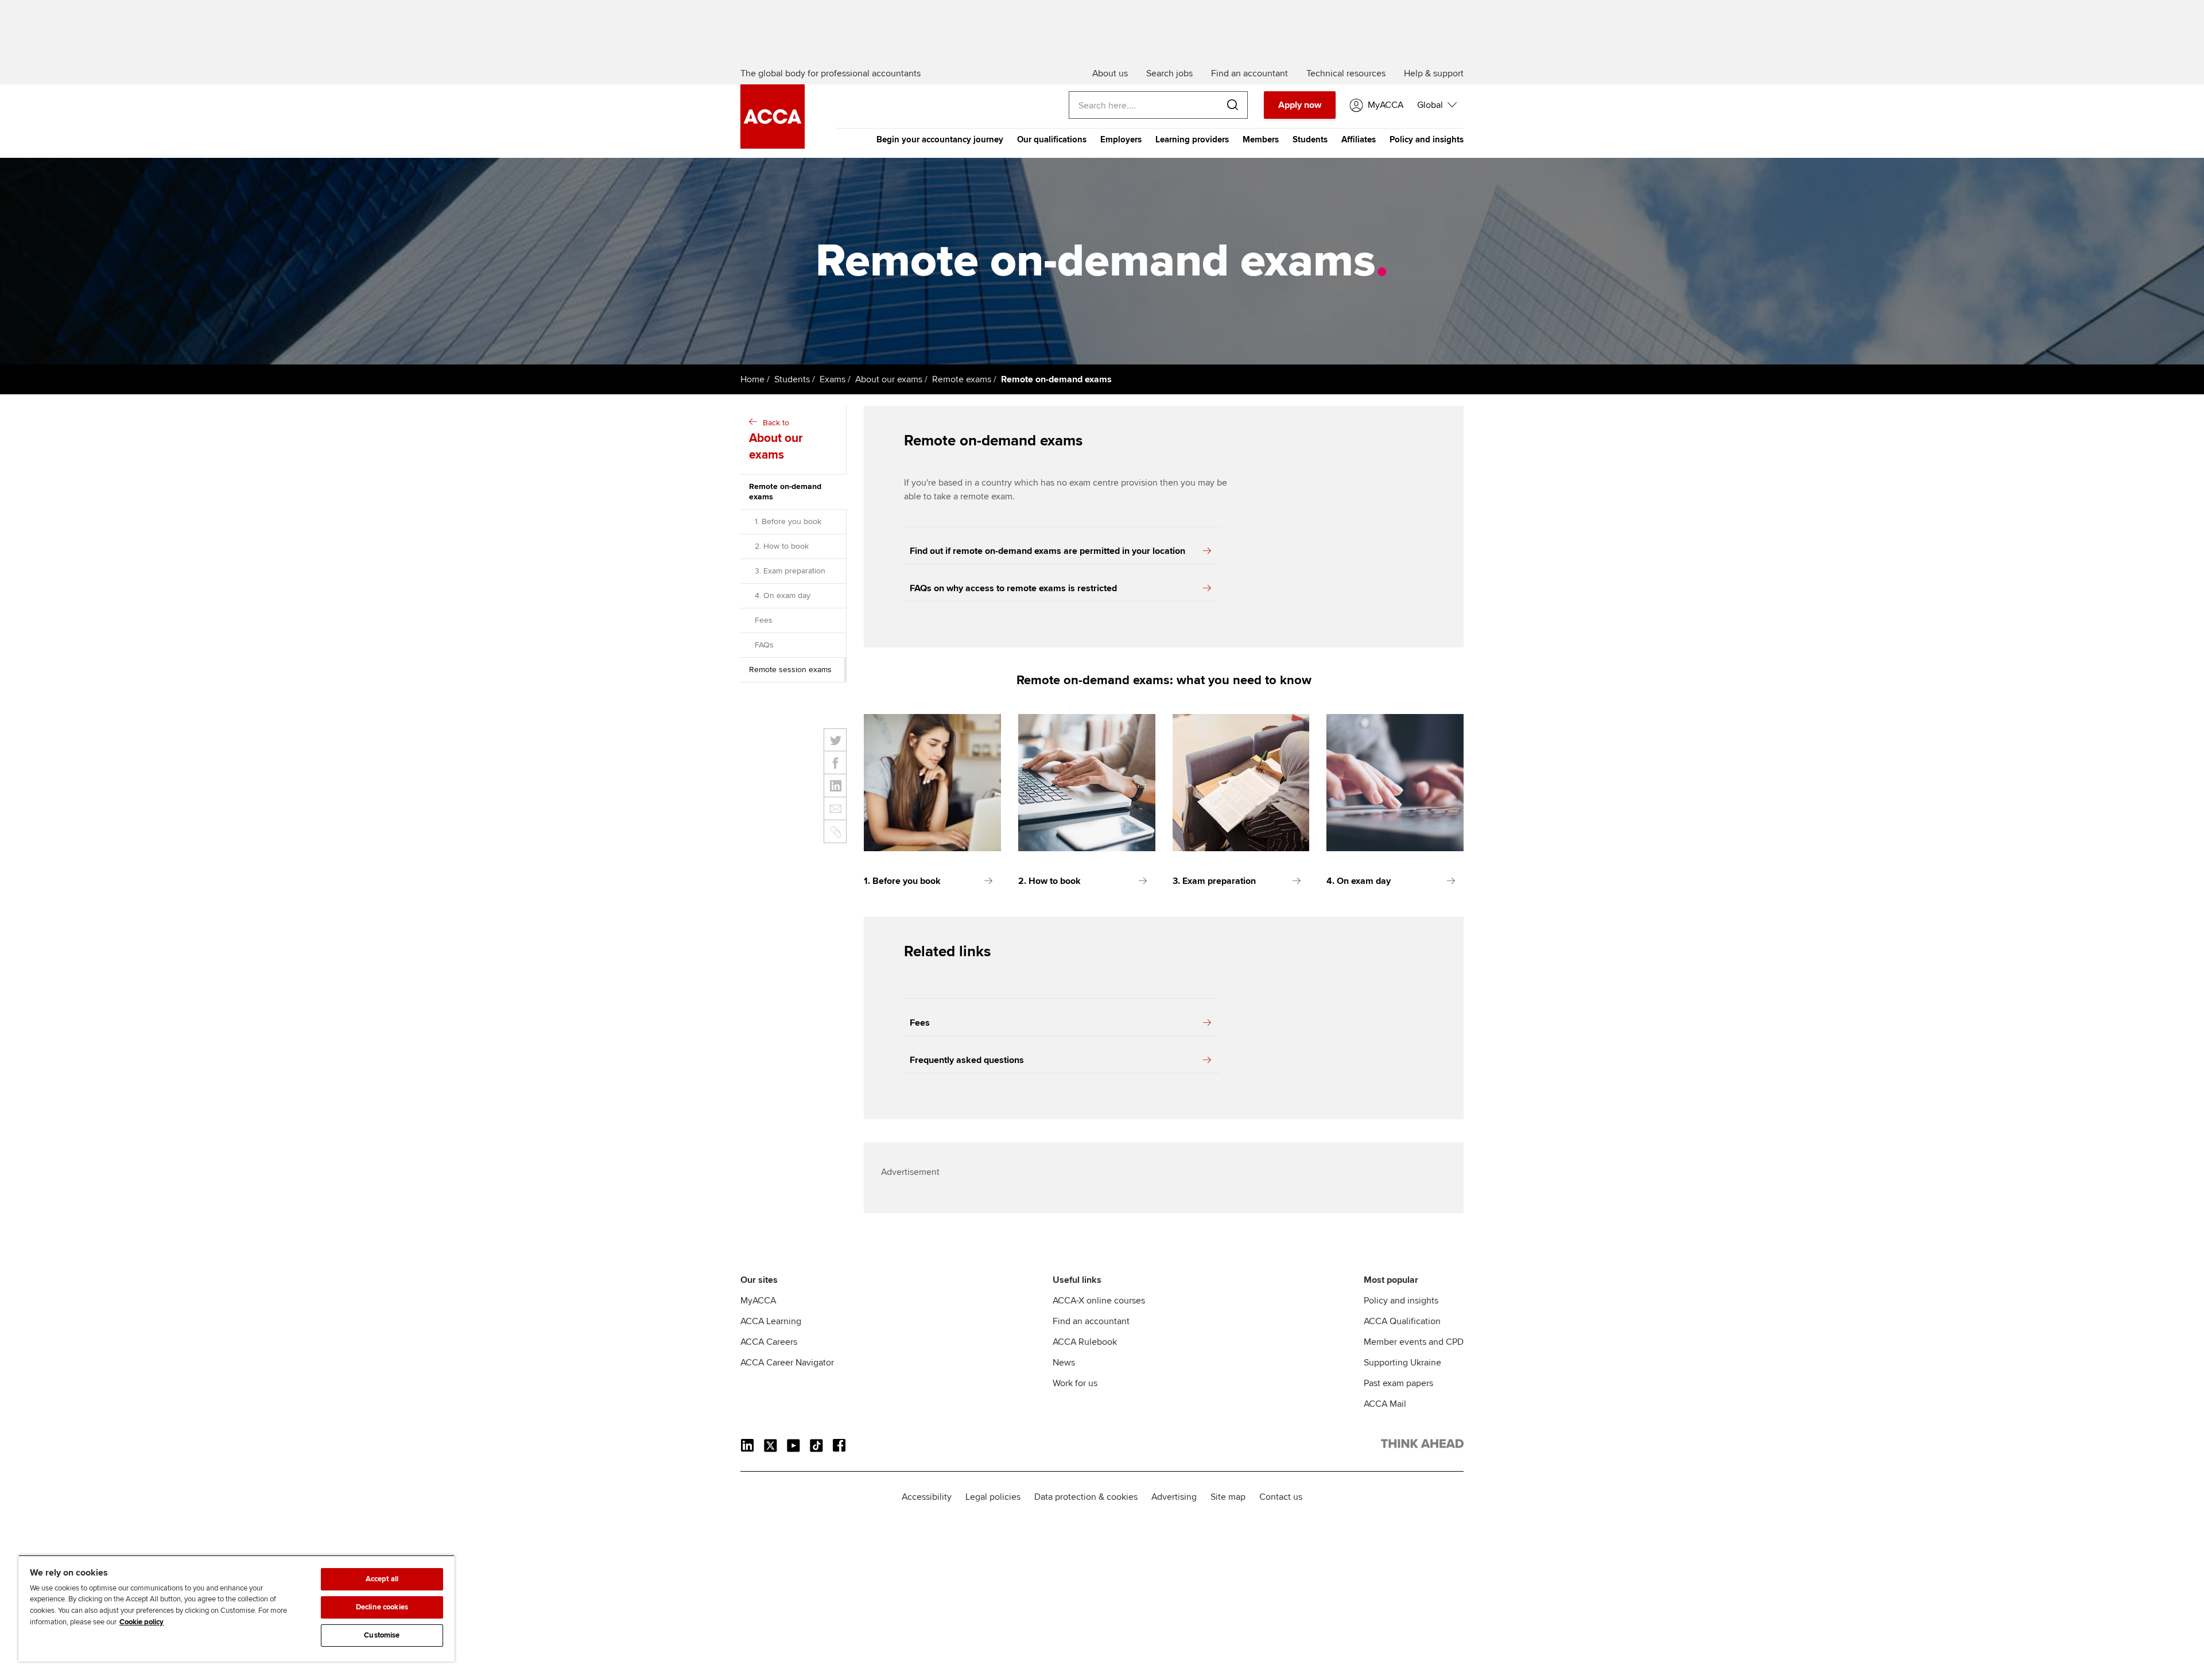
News (1064, 1363)
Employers (1121, 139)
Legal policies (993, 1497)
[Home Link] (1422, 1446)
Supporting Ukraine (1402, 1363)
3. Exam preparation (790, 571)
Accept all (382, 1579)
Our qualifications (1052, 139)
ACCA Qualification (1402, 1321)
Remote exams (962, 379)
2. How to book (782, 546)
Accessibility (927, 1497)
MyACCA (758, 1301)
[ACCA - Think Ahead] (773, 146)
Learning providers (1192, 139)
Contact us (1281, 1497)
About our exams (889, 379)
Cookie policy (141, 1622)
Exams (833, 379)
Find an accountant (1091, 1321)
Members (1261, 139)
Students (1310, 139)
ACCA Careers (769, 1342)
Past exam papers (1398, 1383)
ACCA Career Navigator (787, 1363)
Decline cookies (382, 1607)
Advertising (1174, 1497)
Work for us (1075, 1383)
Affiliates (1359, 139)
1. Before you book (788, 521)
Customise (382, 1635)
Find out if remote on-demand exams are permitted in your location (1047, 551)
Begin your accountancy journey (940, 139)
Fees (764, 620)
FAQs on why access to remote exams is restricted (1013, 588)
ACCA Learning (771, 1321)
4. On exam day (783, 595)
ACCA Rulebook (1085, 1342)
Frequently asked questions (967, 1060)
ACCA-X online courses (1099, 1301)
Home (752, 379)
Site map (1228, 1497)
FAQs (764, 645)
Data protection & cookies (1086, 1497)
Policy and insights (1427, 139)
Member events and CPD (1414, 1342)
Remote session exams (790, 670)
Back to (776, 440)
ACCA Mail (1385, 1404)
